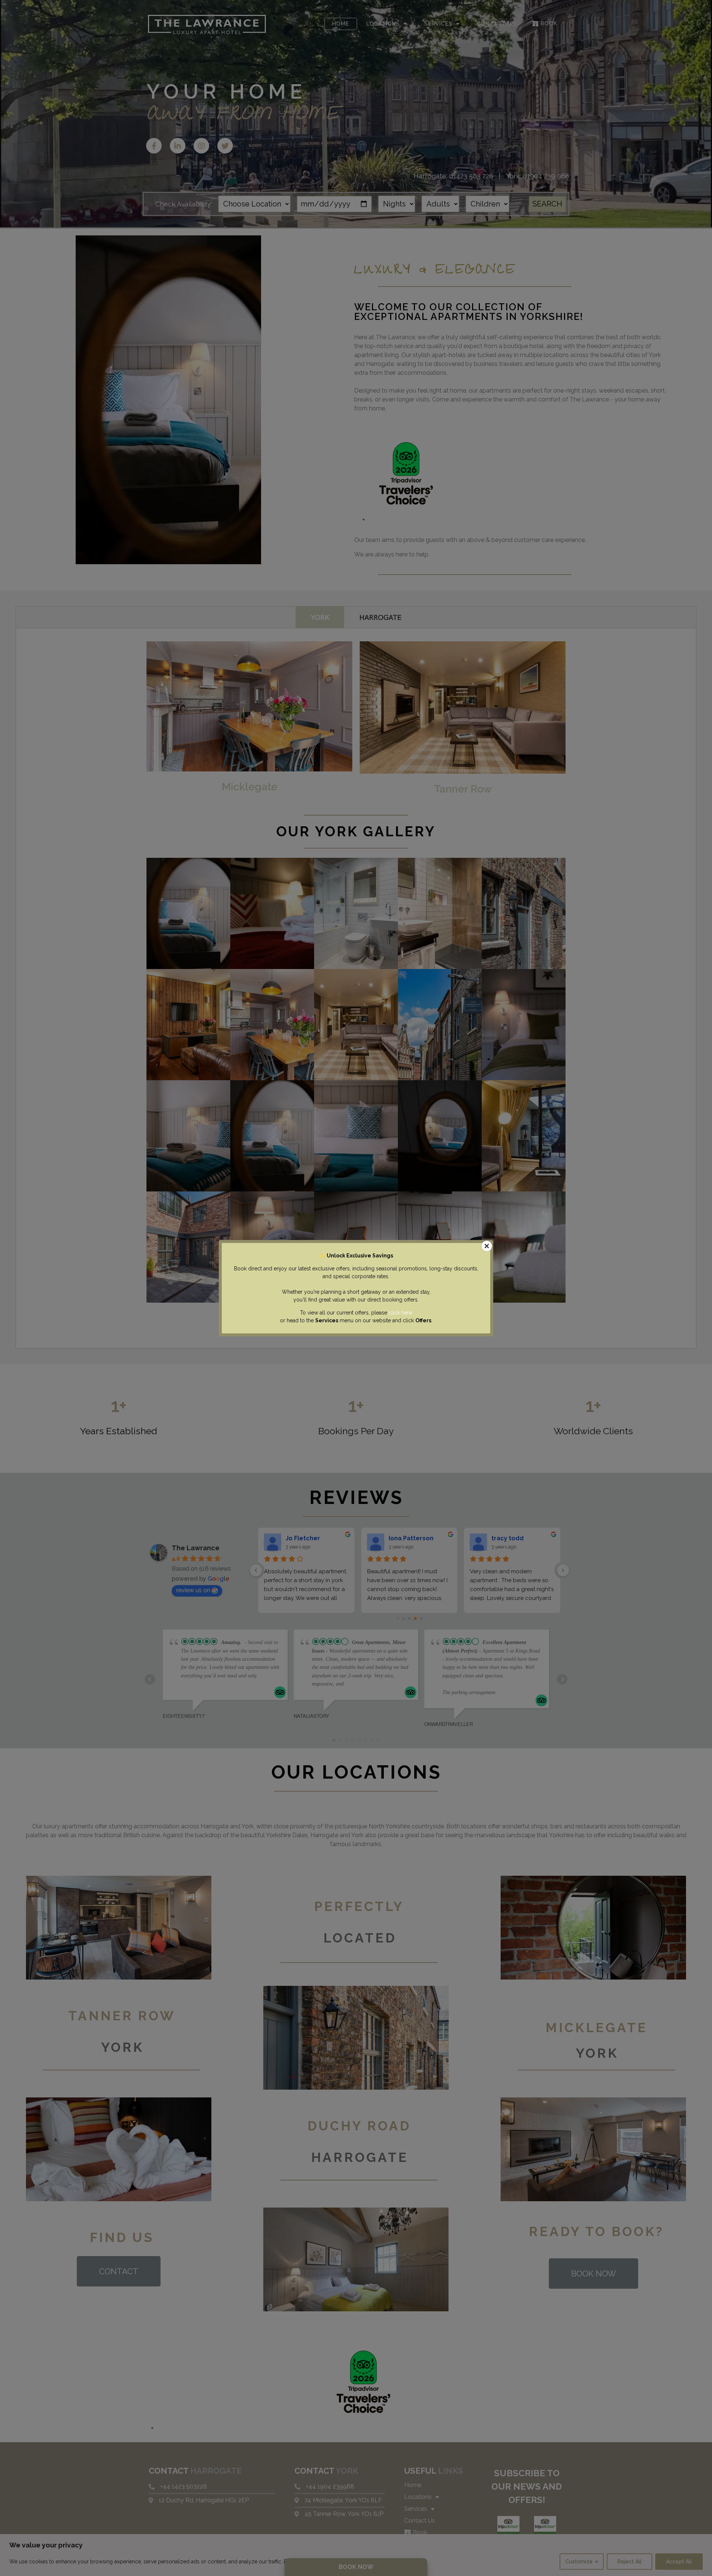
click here (400, 1313)
